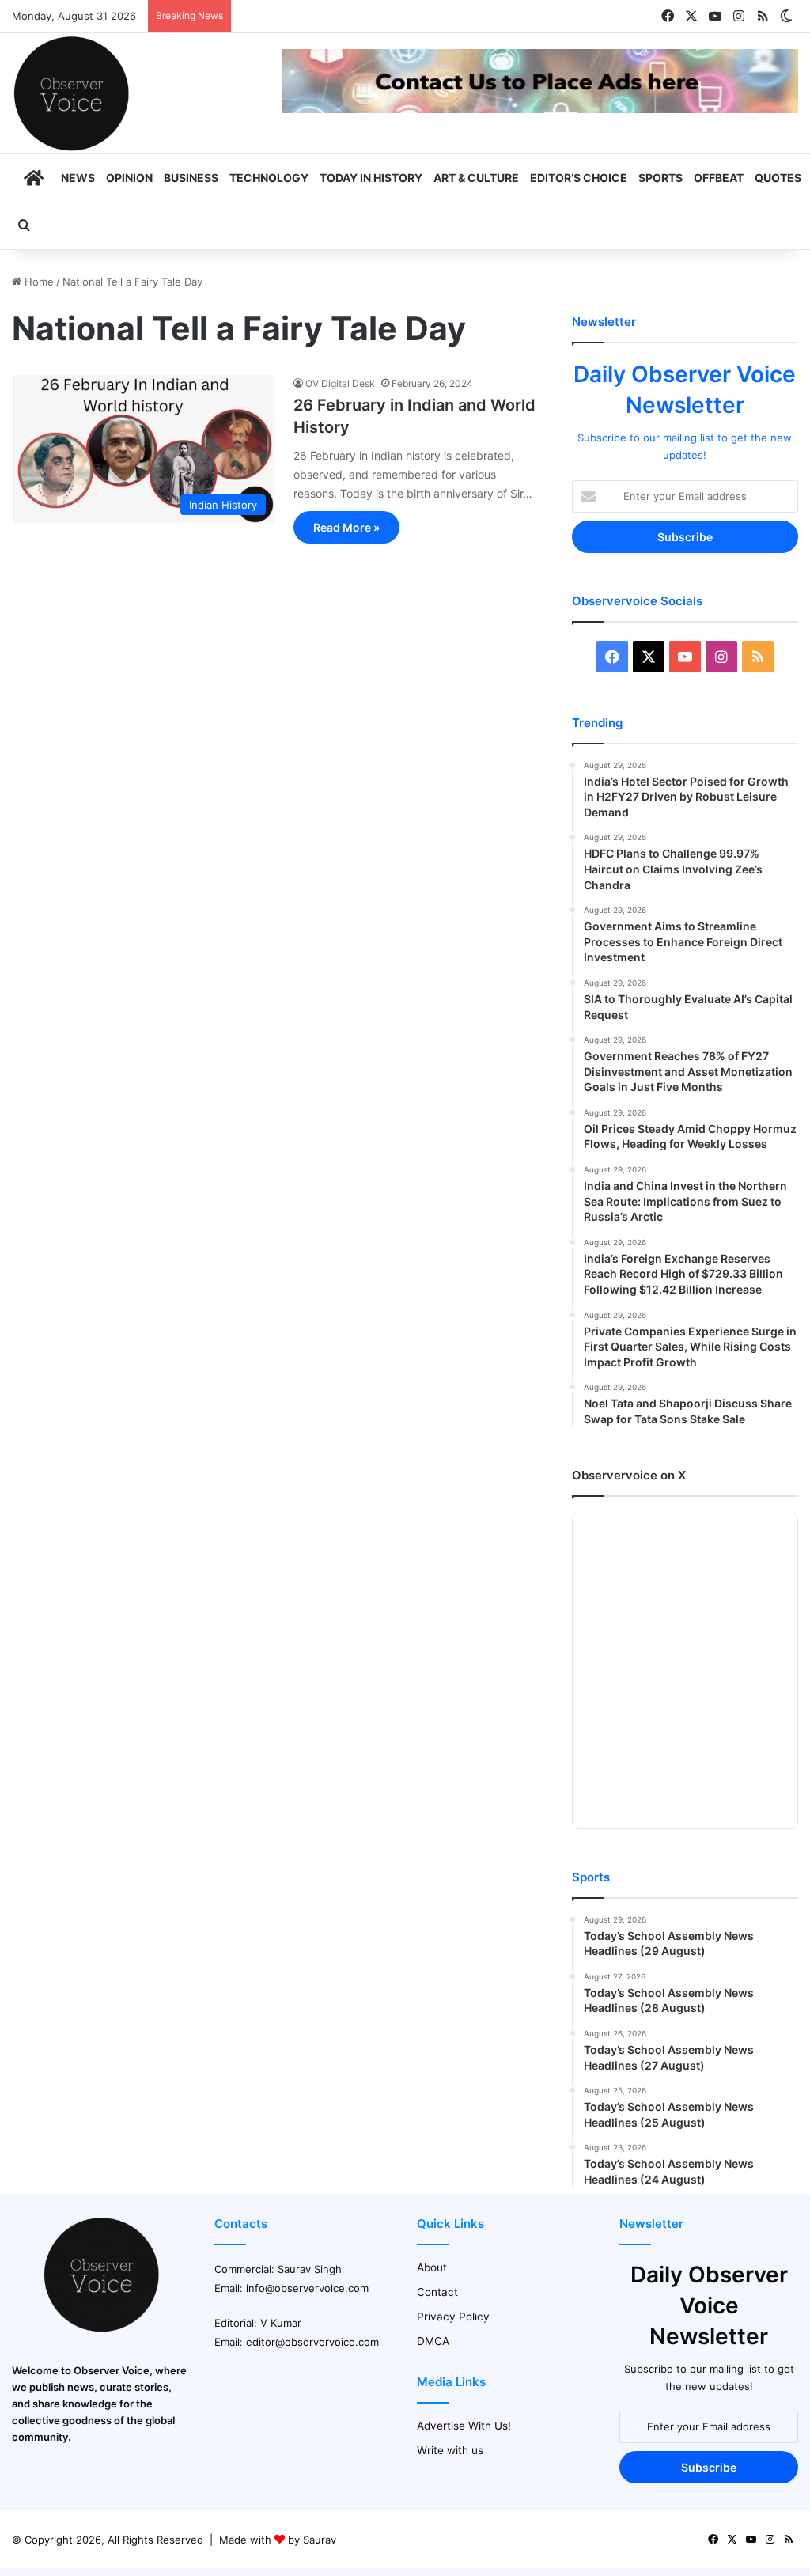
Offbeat (719, 178)
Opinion (129, 178)
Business (191, 178)
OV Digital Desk (340, 383)
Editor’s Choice (579, 178)
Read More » (346, 527)
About (432, 2267)
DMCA (433, 2341)
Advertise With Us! (464, 2426)
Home (38, 282)
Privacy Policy (453, 2317)
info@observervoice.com (307, 2288)
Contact (437, 2292)
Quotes (778, 178)
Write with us (450, 2450)
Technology (269, 178)
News (78, 178)
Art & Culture (476, 178)
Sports (660, 178)
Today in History (371, 178)
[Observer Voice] (71, 93)
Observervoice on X (629, 1475)
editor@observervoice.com (312, 2342)
